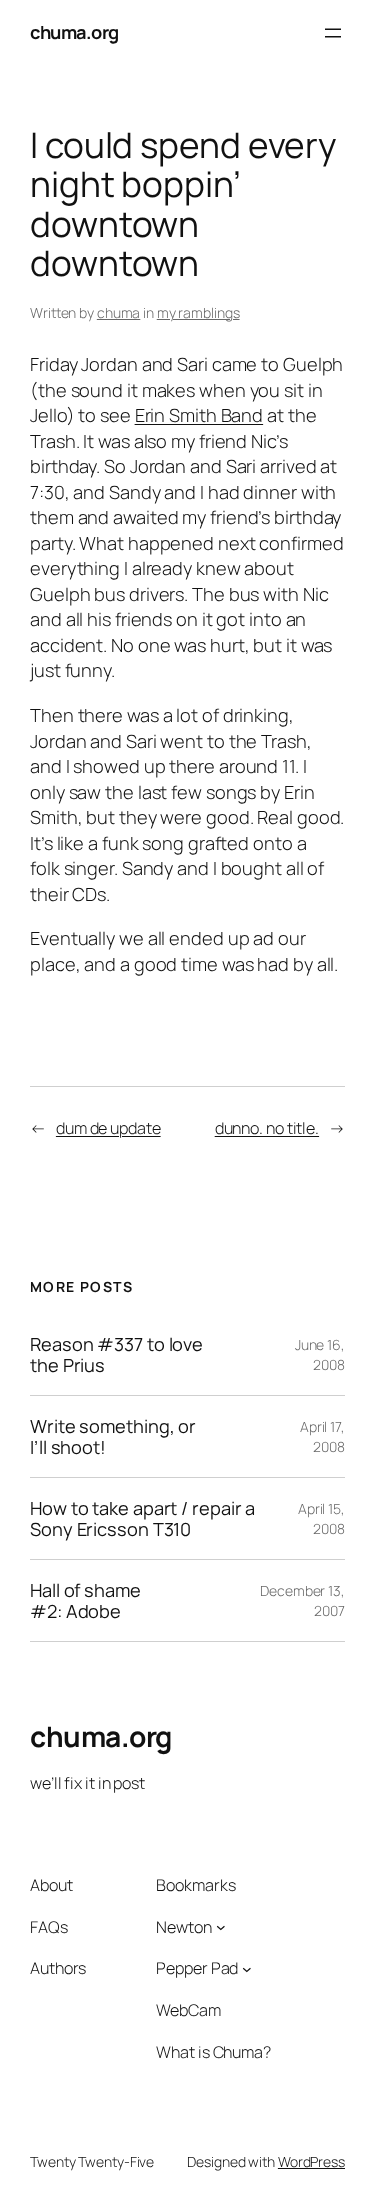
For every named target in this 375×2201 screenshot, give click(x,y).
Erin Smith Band (199, 415)
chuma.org (74, 32)
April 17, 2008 (322, 1436)
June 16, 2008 (320, 1354)
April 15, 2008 (321, 1518)
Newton (183, 1927)
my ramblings (198, 312)
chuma (119, 312)
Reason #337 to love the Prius (116, 1354)
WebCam (188, 2010)
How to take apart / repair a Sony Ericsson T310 (142, 1518)
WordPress (311, 2161)
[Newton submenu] (221, 1927)
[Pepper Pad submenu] (247, 1969)
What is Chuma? (213, 2052)
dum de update (108, 1128)
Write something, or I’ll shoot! (113, 1436)
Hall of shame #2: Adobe (85, 1600)
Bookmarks (195, 1885)
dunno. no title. (267, 1128)
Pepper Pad (197, 1968)
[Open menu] (333, 33)
